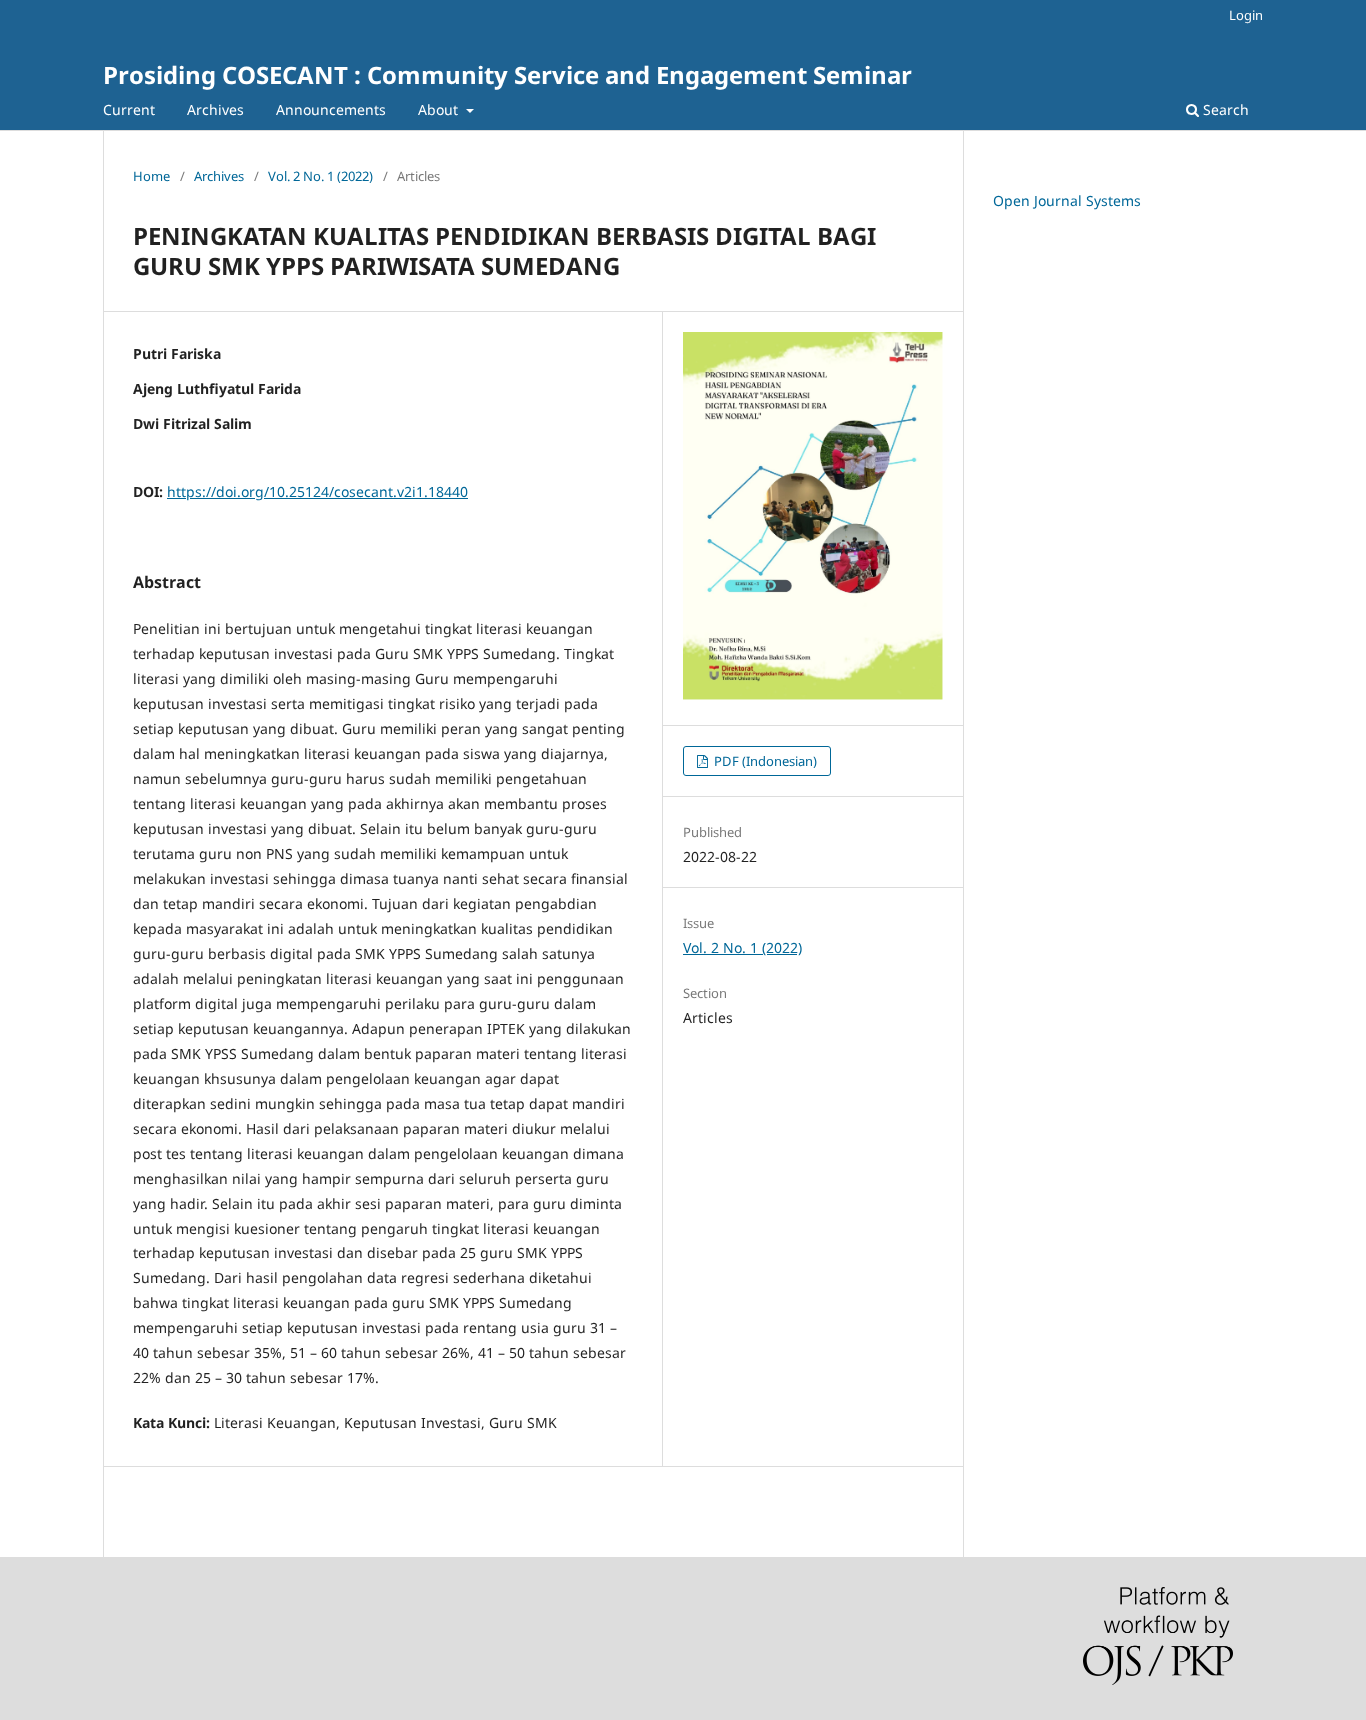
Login (1246, 15)
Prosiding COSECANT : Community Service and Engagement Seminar (507, 74)
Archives (215, 109)
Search (1224, 109)
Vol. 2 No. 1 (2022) (320, 176)
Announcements (331, 109)
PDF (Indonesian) (764, 761)
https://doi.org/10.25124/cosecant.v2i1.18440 (317, 491)
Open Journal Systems (1067, 200)
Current (129, 109)
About (440, 109)
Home (151, 176)
